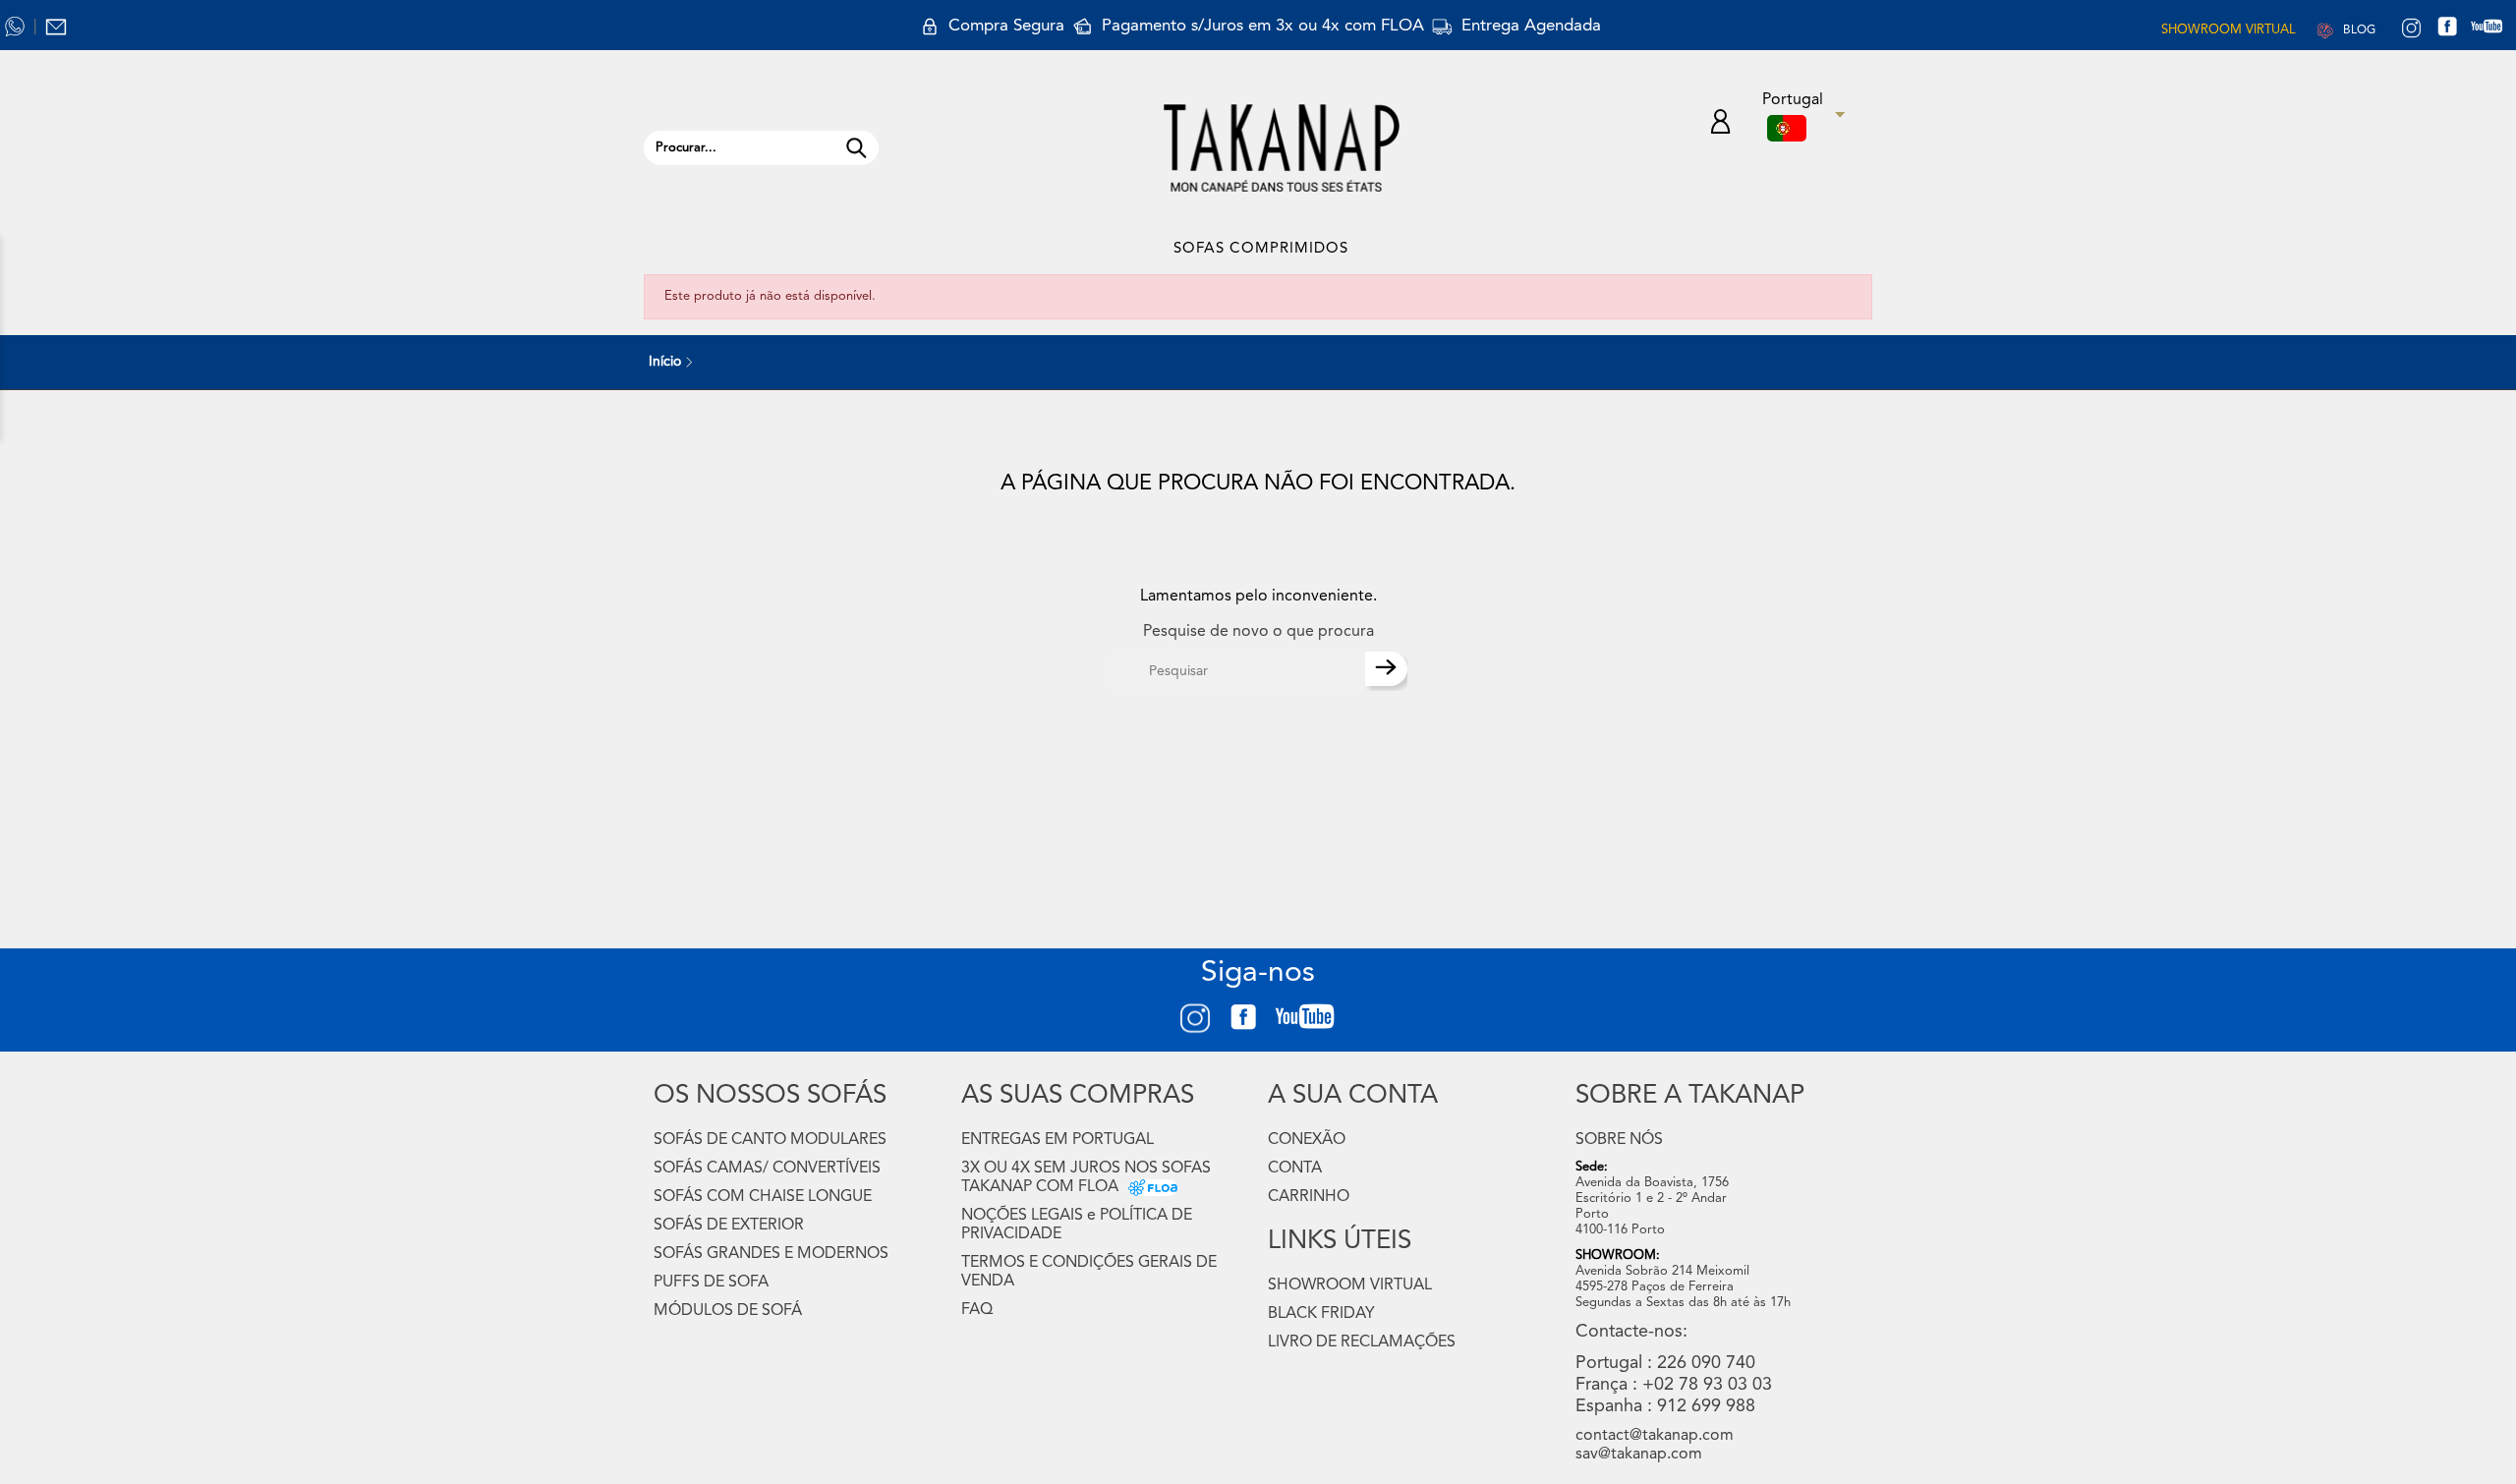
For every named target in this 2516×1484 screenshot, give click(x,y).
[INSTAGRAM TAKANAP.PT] (2411, 29)
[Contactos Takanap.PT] (56, 27)
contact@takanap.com (1655, 1436)
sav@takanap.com (1639, 1455)
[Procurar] (856, 148)
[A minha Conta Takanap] (1720, 124)
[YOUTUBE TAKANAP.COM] (2496, 29)
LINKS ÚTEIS (1340, 1241)
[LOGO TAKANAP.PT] (1282, 148)
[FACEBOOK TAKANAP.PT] (2455, 29)
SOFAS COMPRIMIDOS (1261, 249)
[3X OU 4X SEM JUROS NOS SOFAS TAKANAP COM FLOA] (1148, 1187)
